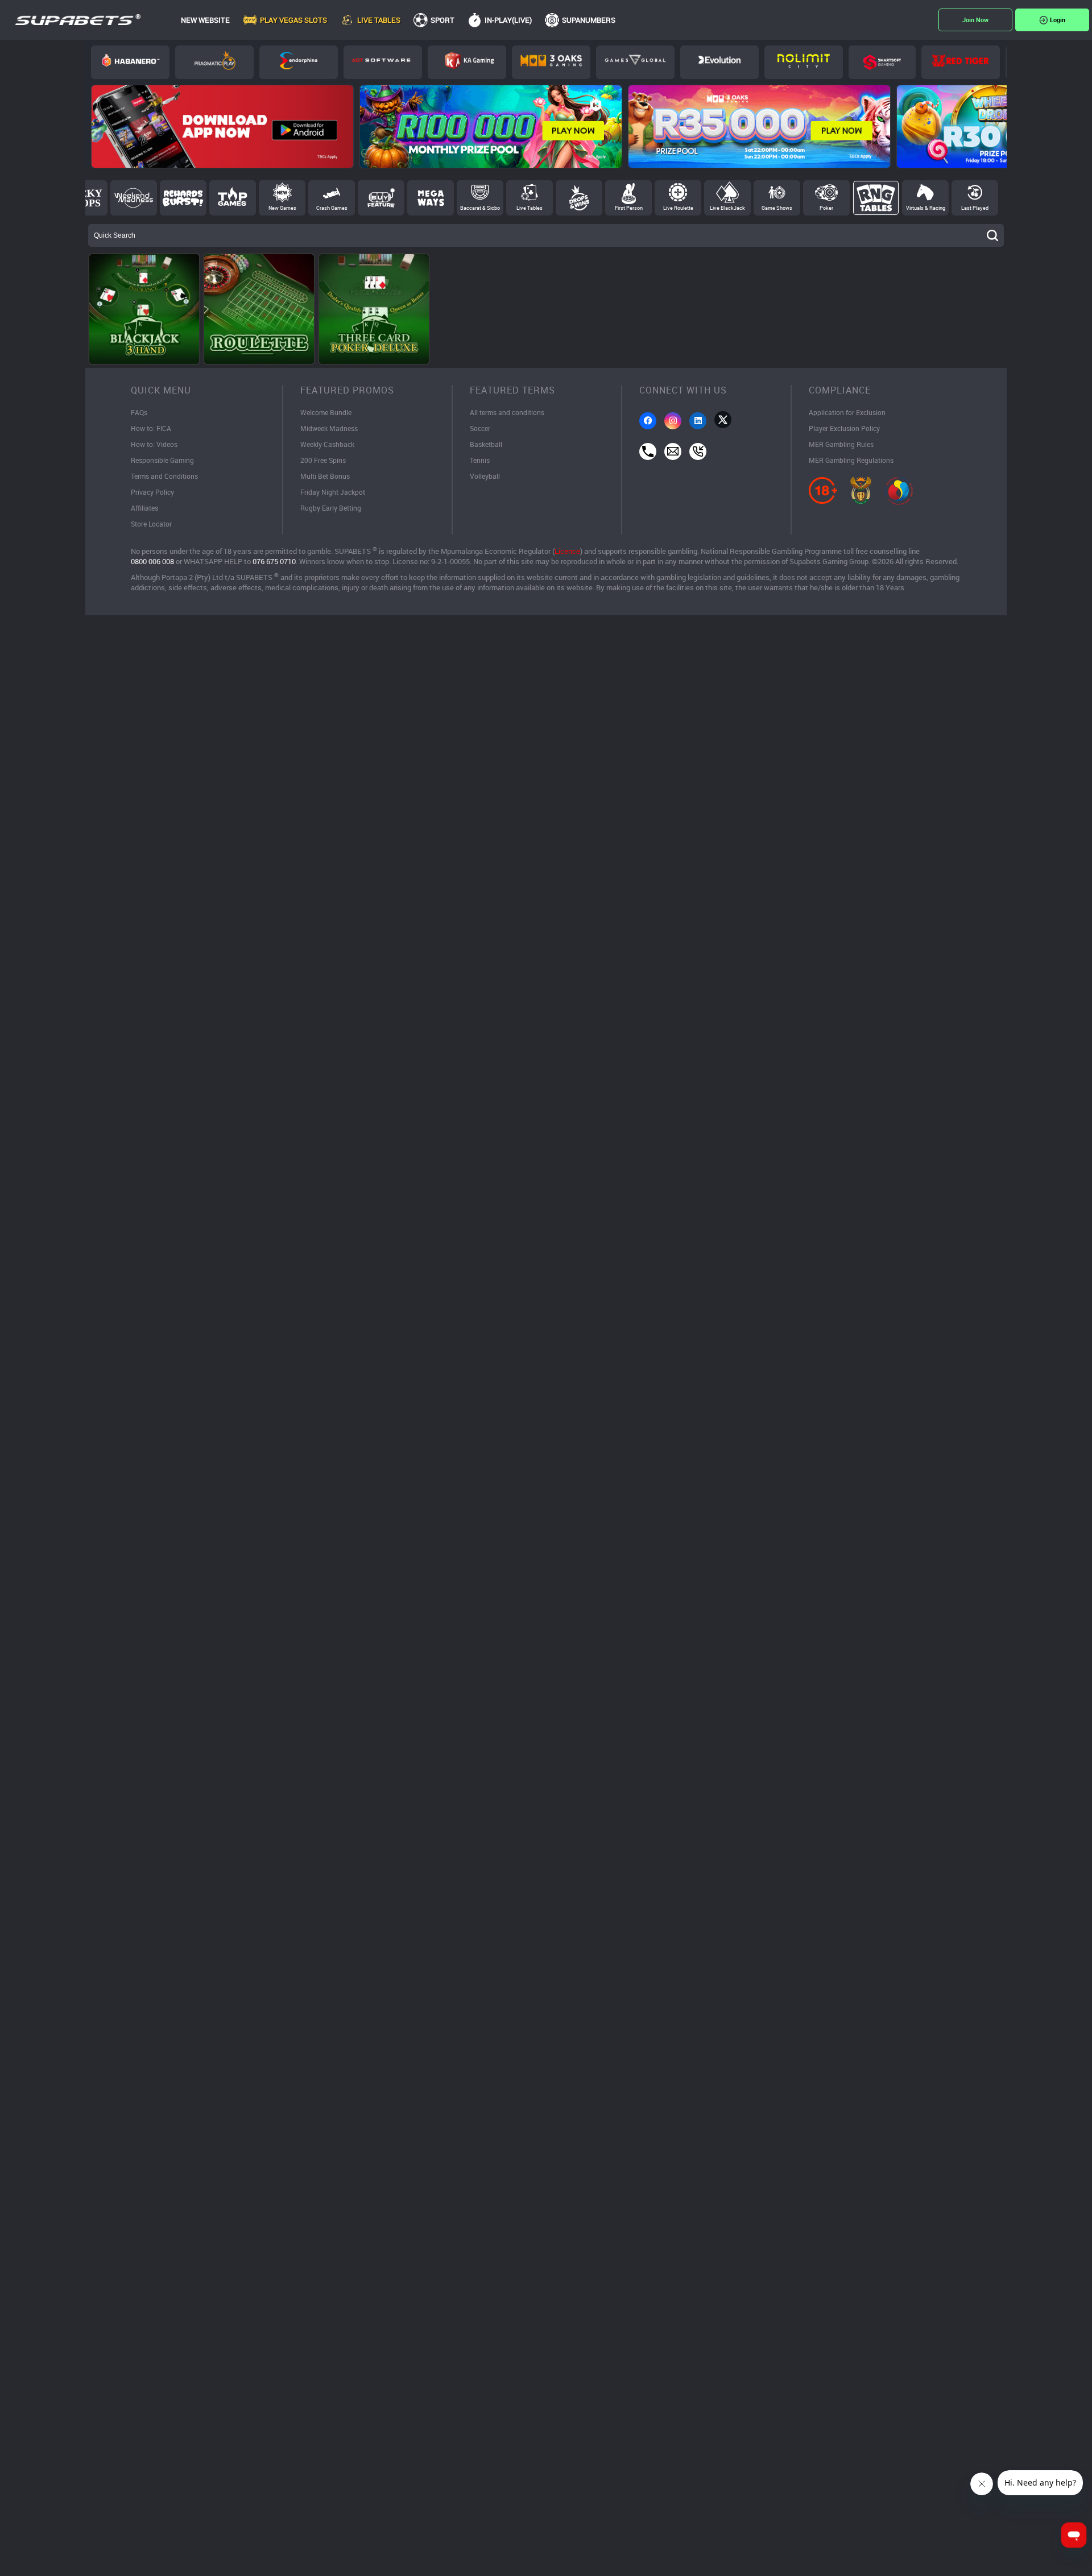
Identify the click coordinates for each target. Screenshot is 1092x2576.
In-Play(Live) (508, 20)
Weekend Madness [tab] (134, 198)
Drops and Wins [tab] (579, 198)
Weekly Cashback (327, 444)
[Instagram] (673, 421)
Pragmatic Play (214, 62)
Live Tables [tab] (530, 208)
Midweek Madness (329, 428)
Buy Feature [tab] (381, 198)
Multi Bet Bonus (325, 476)
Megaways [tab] (431, 198)
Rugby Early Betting (331, 508)
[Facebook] (648, 421)
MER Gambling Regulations (851, 460)
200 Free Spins (323, 460)
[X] (723, 420)
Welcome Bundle (326, 412)
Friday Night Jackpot (333, 492)
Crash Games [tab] (332, 208)
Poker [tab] (826, 208)
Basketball (486, 444)
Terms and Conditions (164, 476)
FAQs (139, 412)
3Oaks (551, 62)
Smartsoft (882, 62)
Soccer (480, 428)
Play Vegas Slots (293, 20)
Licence (567, 551)
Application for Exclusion (847, 412)
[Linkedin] (698, 421)
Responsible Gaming (162, 460)
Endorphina (299, 62)
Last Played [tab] (975, 208)
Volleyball (485, 476)
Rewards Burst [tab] (183, 198)
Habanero (130, 62)
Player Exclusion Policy (844, 428)
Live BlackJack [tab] (727, 208)
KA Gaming (467, 62)
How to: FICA (151, 428)
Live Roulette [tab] (678, 208)
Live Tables (379, 20)
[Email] (673, 452)
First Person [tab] (629, 208)
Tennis (480, 460)
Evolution (719, 62)
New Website (205, 20)
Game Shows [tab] (777, 208)
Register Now (975, 20)
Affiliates (144, 508)
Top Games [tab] (233, 198)
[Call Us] (648, 452)
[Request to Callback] (698, 452)
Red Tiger (961, 62)
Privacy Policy (152, 492)
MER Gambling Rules (841, 444)
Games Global (635, 62)
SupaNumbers (589, 20)
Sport (442, 20)
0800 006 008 (152, 561)
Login (1058, 20)
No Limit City (804, 62)
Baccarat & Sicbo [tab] (480, 208)
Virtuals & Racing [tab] (926, 208)
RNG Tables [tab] (876, 198)
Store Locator (151, 524)
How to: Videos (154, 444)
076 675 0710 (274, 561)
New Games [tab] (282, 208)
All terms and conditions (507, 412)
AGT (383, 62)
